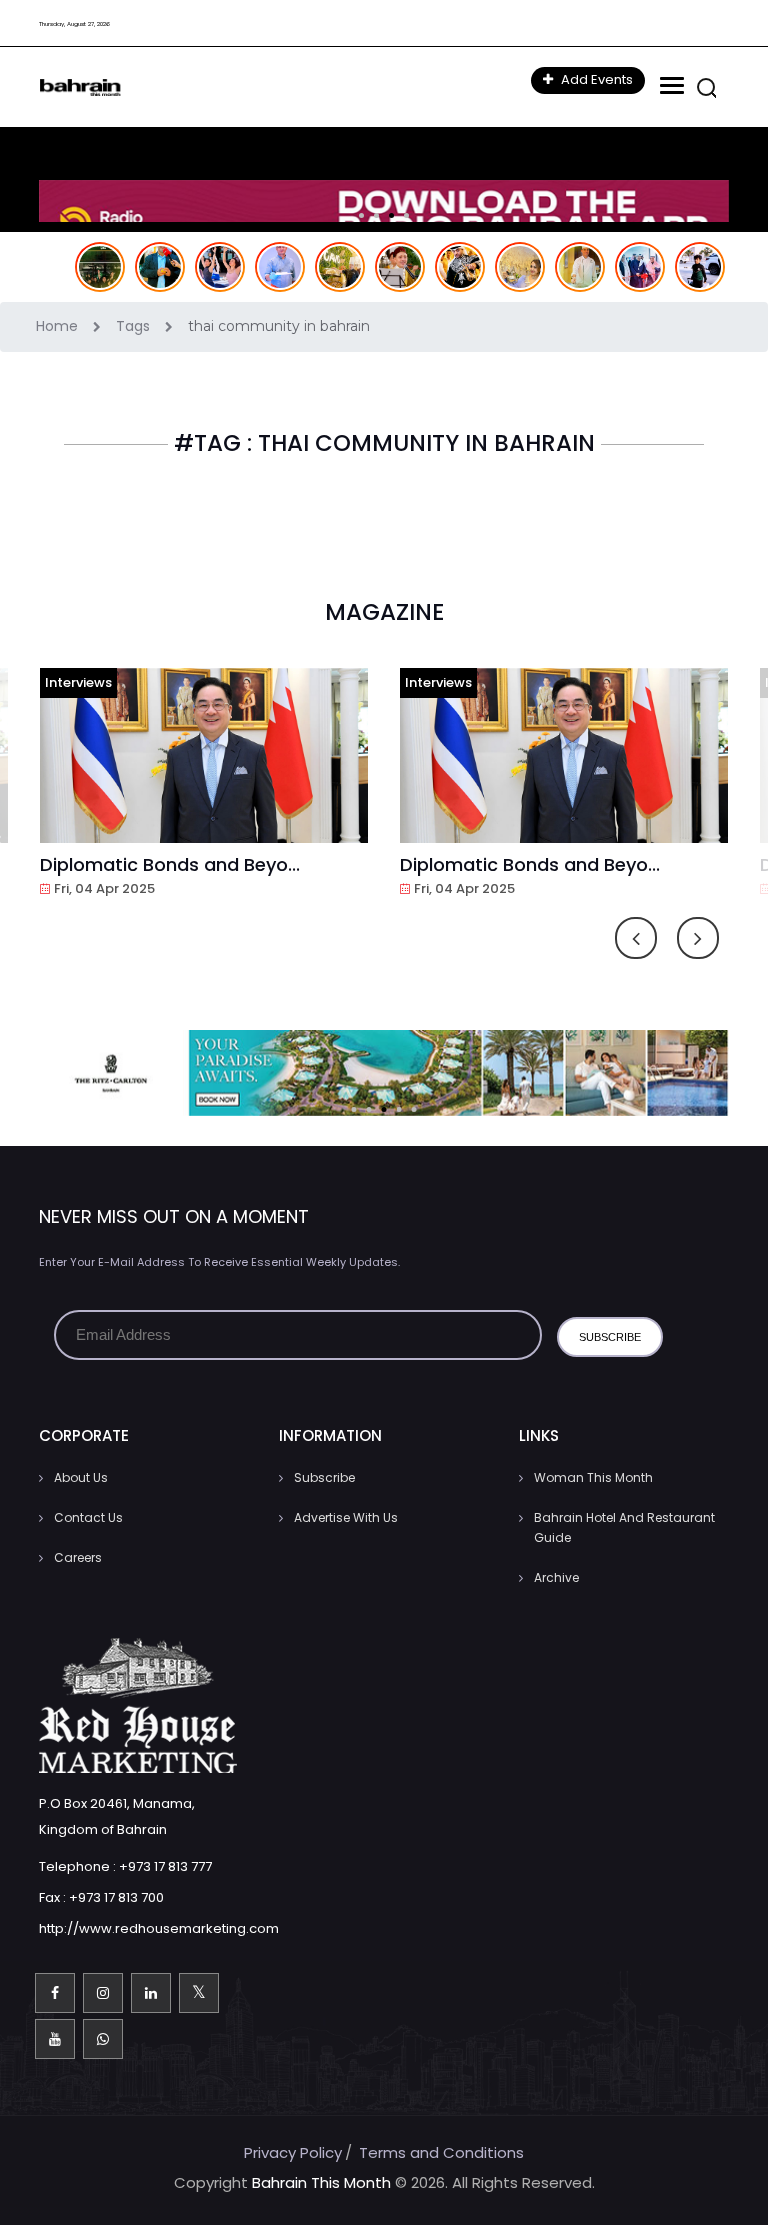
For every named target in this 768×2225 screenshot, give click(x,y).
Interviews (78, 682)
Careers (78, 1557)
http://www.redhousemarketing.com (159, 1928)
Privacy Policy (293, 2152)
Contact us (88, 1517)
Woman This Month (593, 1477)
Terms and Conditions (441, 2152)
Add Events (595, 79)
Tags (135, 326)
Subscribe (324, 1477)
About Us (81, 1477)
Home (59, 326)
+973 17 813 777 (165, 1866)
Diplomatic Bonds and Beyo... (170, 864)
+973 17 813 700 (116, 1897)
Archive (556, 1577)
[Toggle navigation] (670, 86)
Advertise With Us (346, 1517)
